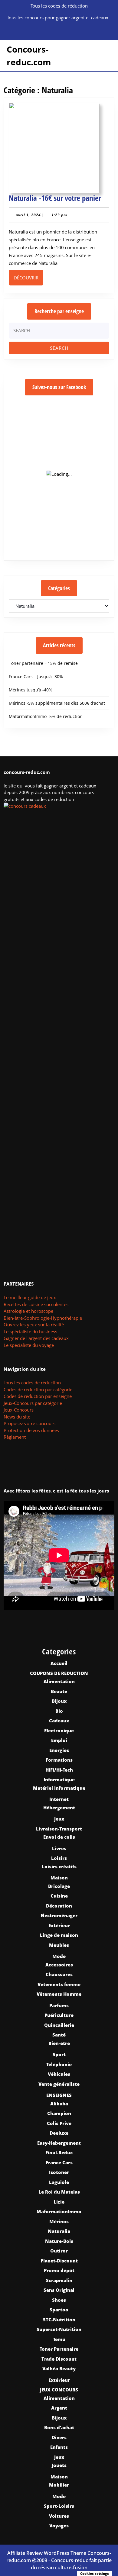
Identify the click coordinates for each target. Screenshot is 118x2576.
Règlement (15, 1437)
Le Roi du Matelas (59, 2192)
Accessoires (59, 1965)
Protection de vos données (31, 1430)
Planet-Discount (59, 2261)
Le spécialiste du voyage (29, 1345)
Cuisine (59, 1896)
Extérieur (59, 1925)
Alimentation (59, 1681)
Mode (59, 1956)
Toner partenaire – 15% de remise (43, 663)
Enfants (59, 2447)
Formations (59, 1760)
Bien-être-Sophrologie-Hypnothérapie (43, 1318)
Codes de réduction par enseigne (38, 1396)
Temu (59, 2339)
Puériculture (59, 2015)
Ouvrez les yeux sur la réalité (34, 1325)
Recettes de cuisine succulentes (36, 1304)
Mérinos (59, 2221)
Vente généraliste (59, 2084)
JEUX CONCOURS (59, 2390)
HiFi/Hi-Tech (59, 1770)
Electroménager (59, 1915)
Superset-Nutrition (59, 2329)
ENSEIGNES (59, 2095)
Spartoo (59, 2310)
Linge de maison (59, 1935)
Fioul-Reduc (59, 2153)
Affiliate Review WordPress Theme (47, 2553)
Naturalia (59, 2231)
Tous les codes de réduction (32, 1383)
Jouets (59, 2465)
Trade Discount (59, 2359)
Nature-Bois (59, 2241)
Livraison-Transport (59, 1829)
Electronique (59, 1731)
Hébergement (59, 1808)
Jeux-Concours (19, 1410)
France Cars (59, 2162)
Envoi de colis (59, 1837)
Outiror (59, 2251)
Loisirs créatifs (59, 1866)
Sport (59, 2054)
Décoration (59, 1906)
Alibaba (59, 2104)
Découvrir (28, 277)
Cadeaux (59, 1721)
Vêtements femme (59, 1984)
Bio (59, 1711)
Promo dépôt (59, 2270)
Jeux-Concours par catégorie (33, 1403)
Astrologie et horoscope (28, 1311)
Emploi (59, 1740)
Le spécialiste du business (30, 1331)
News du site (17, 1417)
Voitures (59, 2516)
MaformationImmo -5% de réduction (46, 716)
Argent (59, 2408)
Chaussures (59, 1974)
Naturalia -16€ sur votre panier (55, 198)
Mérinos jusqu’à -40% (31, 690)
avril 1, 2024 (28, 215)
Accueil (59, 1663)
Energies (59, 1750)
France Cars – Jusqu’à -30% (36, 676)
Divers (59, 2437)
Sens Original (59, 2290)
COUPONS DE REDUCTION (59, 1673)
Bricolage (59, 1886)
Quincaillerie (59, 2025)
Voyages (59, 2526)
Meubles (59, 1945)
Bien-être (59, 2043)
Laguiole (59, 2182)
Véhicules (59, 2074)
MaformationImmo (59, 2211)
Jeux (59, 1819)
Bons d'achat (59, 2427)
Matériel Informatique (59, 1788)
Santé (59, 2035)
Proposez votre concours (29, 1423)
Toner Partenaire (59, 2349)
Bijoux (59, 1701)
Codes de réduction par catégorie (38, 1389)
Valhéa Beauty (59, 2368)
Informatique (59, 1779)
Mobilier (59, 2485)
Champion (59, 2113)
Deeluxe (59, 2133)
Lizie (59, 2202)
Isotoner (59, 2172)
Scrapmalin (59, 2280)
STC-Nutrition (59, 2320)
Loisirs (59, 1858)
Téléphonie (59, 2064)
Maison (59, 1878)
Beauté (59, 1691)
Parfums (59, 2005)
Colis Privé (59, 2123)
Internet (59, 1799)
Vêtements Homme (59, 1994)
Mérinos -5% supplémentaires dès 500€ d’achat (57, 703)
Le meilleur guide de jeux (30, 1297)
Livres (59, 1848)
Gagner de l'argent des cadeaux (36, 1338)
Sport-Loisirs (59, 2506)
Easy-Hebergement (59, 2143)
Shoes (59, 2300)
